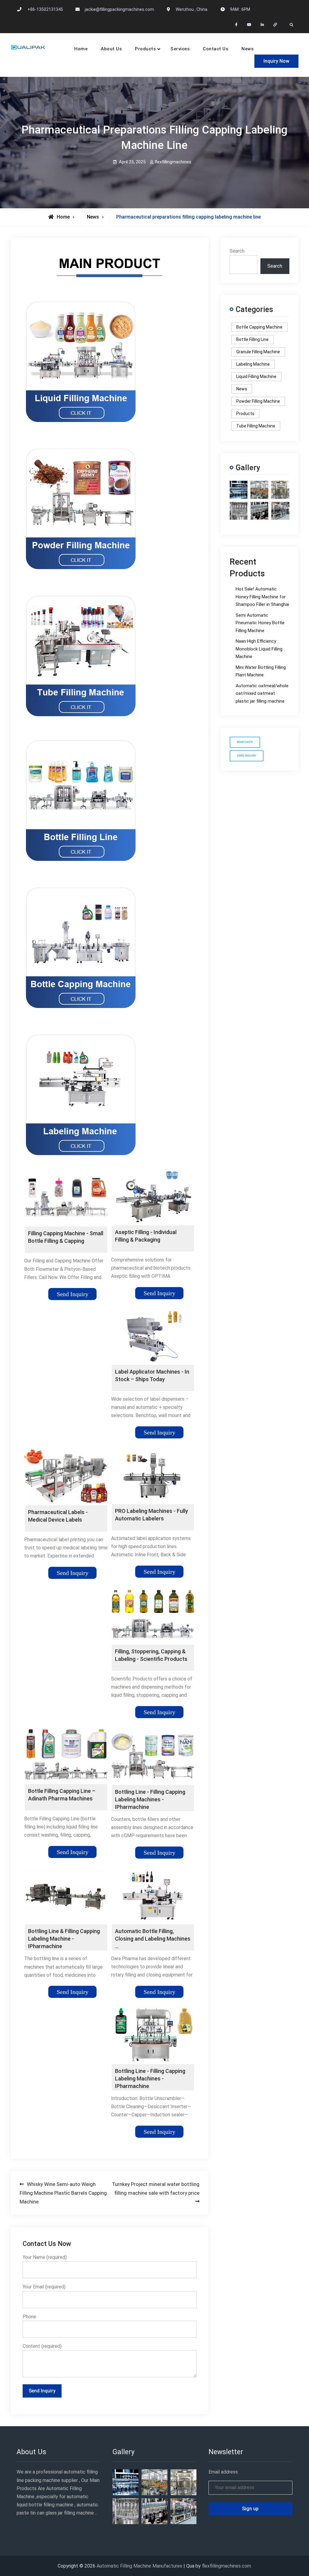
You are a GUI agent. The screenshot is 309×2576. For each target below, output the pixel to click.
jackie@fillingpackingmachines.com (119, 9)
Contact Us (215, 49)
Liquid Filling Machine (256, 376)
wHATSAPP (245, 742)
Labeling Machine (253, 364)
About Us (111, 49)
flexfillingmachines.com (226, 2566)
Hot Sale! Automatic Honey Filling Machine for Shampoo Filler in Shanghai (262, 597)
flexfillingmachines (173, 162)
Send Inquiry (73, 1294)
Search (237, 251)
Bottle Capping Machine (259, 327)
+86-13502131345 (45, 9)
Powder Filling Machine (258, 401)
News (247, 49)
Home (81, 49)
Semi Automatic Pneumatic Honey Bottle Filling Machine (260, 623)
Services (180, 49)
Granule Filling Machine (258, 352)
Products (145, 49)
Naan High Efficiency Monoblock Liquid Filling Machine (259, 649)
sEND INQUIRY (247, 756)
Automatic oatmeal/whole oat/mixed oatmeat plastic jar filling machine (262, 693)
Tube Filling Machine (256, 426)
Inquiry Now (276, 61)
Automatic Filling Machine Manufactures (139, 2566)
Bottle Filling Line (252, 339)
